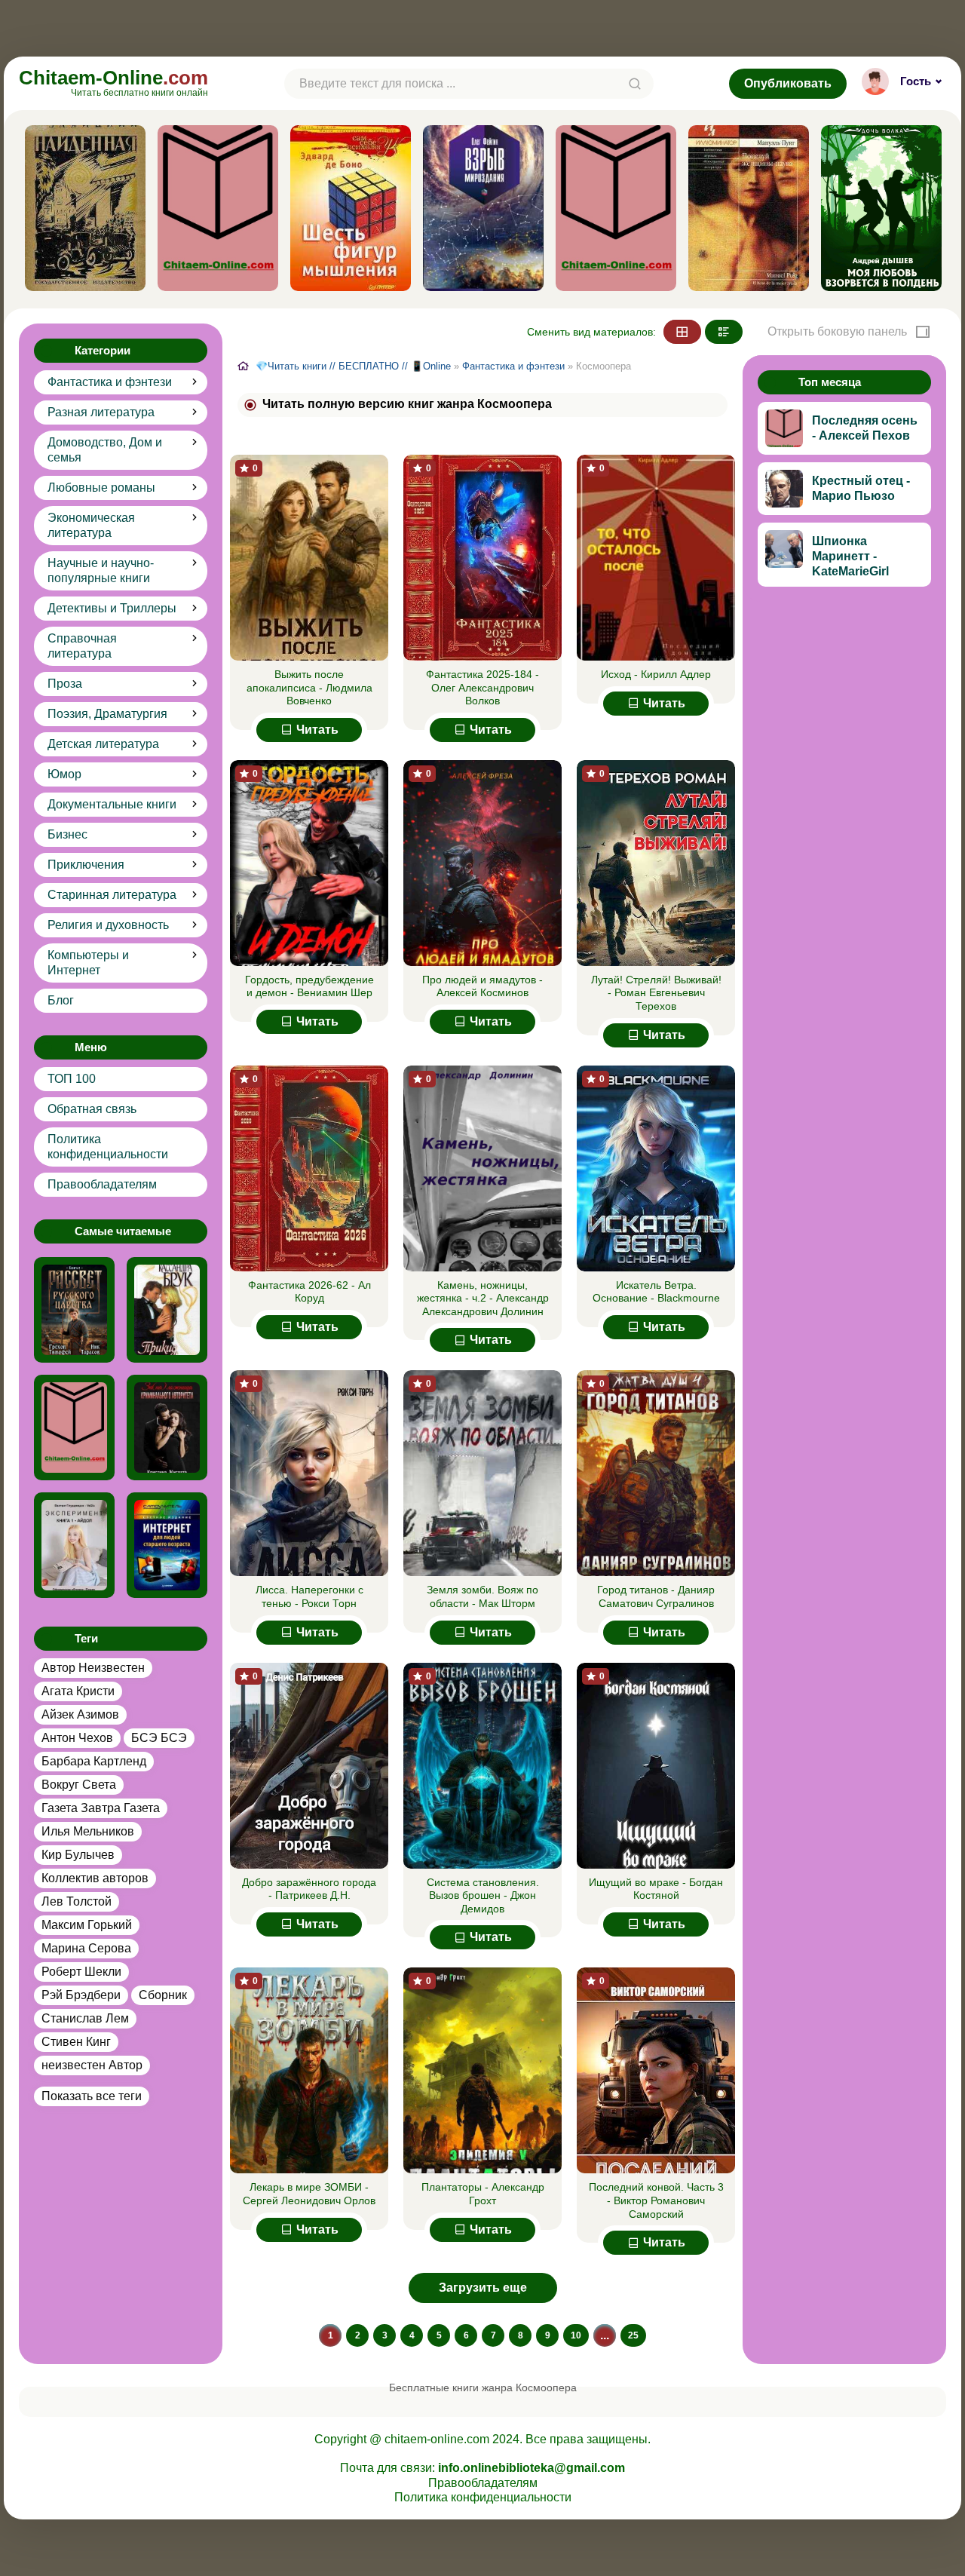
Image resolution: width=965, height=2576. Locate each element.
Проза (65, 684)
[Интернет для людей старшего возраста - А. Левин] (167, 1545)
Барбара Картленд (94, 1761)
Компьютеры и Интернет (88, 963)
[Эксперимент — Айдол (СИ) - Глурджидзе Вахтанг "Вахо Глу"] (74, 1545)
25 (633, 2335)
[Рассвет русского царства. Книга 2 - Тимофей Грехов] (74, 1310)
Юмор (64, 774)
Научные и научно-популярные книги (101, 570)
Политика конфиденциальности (108, 1147)
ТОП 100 (72, 1079)
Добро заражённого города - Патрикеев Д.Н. (309, 1889)
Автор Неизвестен (93, 1668)
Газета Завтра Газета (101, 1808)
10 (576, 2335)
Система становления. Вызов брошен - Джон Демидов (483, 1895)
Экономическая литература (91, 525)
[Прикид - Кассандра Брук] (167, 1310)
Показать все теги (92, 2096)
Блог (61, 1000)
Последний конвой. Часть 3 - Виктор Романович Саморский (656, 2200)
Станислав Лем (85, 2018)
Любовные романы (101, 488)
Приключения (86, 865)
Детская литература (103, 744)
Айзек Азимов (80, 1714)
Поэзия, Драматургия (107, 714)
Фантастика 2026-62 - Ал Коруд (309, 1292)
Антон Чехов (77, 1738)
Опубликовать (788, 83)
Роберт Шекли (81, 1972)
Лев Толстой (77, 1901)
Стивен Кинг (76, 2042)
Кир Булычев (78, 1855)
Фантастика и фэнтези (110, 382)
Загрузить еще (483, 2288)
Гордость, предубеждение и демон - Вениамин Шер (309, 986)
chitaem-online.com (437, 2439)
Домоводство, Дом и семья (105, 450)
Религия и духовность (108, 925)
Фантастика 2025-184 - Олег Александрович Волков (482, 687)
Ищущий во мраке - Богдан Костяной (656, 1889)
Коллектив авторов (95, 1878)
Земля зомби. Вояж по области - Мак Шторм (482, 1596)
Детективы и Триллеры (112, 608)
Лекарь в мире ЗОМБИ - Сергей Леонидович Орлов (309, 2194)
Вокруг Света (79, 1785)
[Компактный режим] (682, 332)
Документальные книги (112, 804)
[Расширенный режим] (724, 332)
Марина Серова (86, 1948)
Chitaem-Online (113, 82)
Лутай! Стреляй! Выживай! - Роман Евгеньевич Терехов (656, 993)
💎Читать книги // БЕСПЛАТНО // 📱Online (353, 366)
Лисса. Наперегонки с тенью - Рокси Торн (309, 1596)
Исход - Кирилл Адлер (656, 674)
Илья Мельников (88, 1831)
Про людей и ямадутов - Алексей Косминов (482, 986)
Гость (916, 81)
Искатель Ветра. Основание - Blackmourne (656, 1292)
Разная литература (101, 412)
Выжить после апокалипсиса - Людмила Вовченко (309, 687)
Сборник (163, 1995)
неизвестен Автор (92, 2065)
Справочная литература (82, 646)
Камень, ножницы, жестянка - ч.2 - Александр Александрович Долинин (483, 1298)
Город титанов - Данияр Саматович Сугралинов (656, 1596)
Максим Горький (87, 1925)
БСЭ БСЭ (159, 1738)
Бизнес (67, 834)
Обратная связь (92, 1109)
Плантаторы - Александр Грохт (483, 2194)
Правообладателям (102, 1184)
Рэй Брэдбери (81, 1995)
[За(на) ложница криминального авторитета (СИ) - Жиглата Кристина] (167, 1428)
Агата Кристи (78, 1691)
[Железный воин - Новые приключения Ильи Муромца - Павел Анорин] (74, 1428)
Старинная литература (112, 895)
